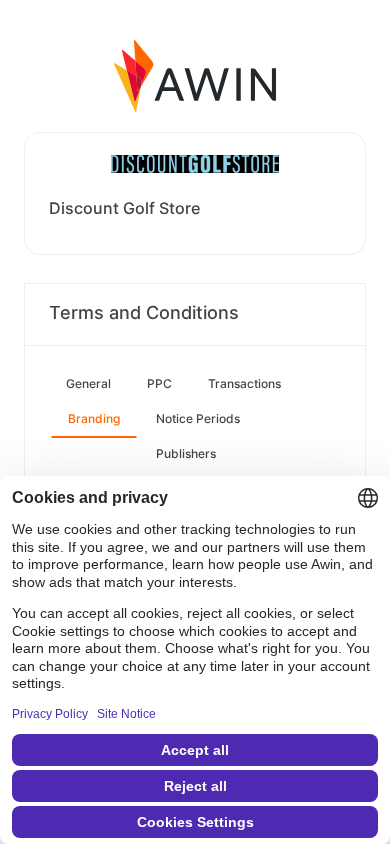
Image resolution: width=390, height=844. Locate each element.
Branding (94, 418)
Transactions (244, 383)
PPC (159, 383)
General (88, 383)
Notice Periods (198, 418)
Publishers (186, 453)
